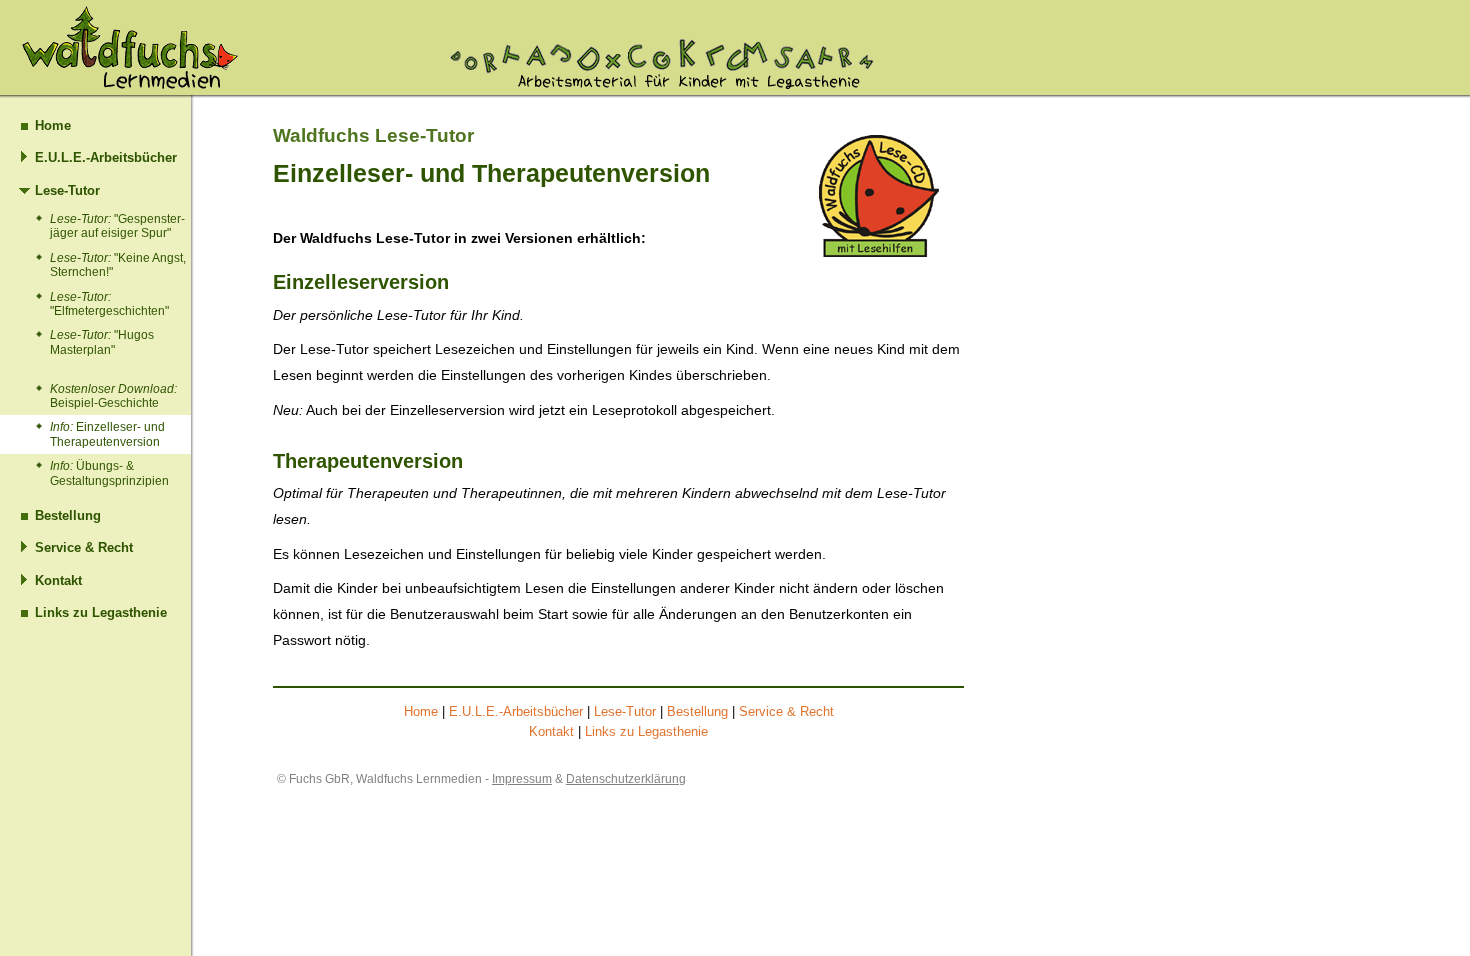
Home (53, 125)
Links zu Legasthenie (101, 612)
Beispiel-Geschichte (113, 396)
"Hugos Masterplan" (102, 342)
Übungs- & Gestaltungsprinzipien (109, 473)
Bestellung (68, 515)
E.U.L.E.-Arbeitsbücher (106, 157)
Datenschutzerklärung (626, 779)
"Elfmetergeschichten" (109, 304)
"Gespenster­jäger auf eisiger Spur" (117, 226)
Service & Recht (84, 547)
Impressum (522, 779)
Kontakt (58, 580)
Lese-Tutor (67, 190)
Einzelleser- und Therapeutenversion (107, 434)
